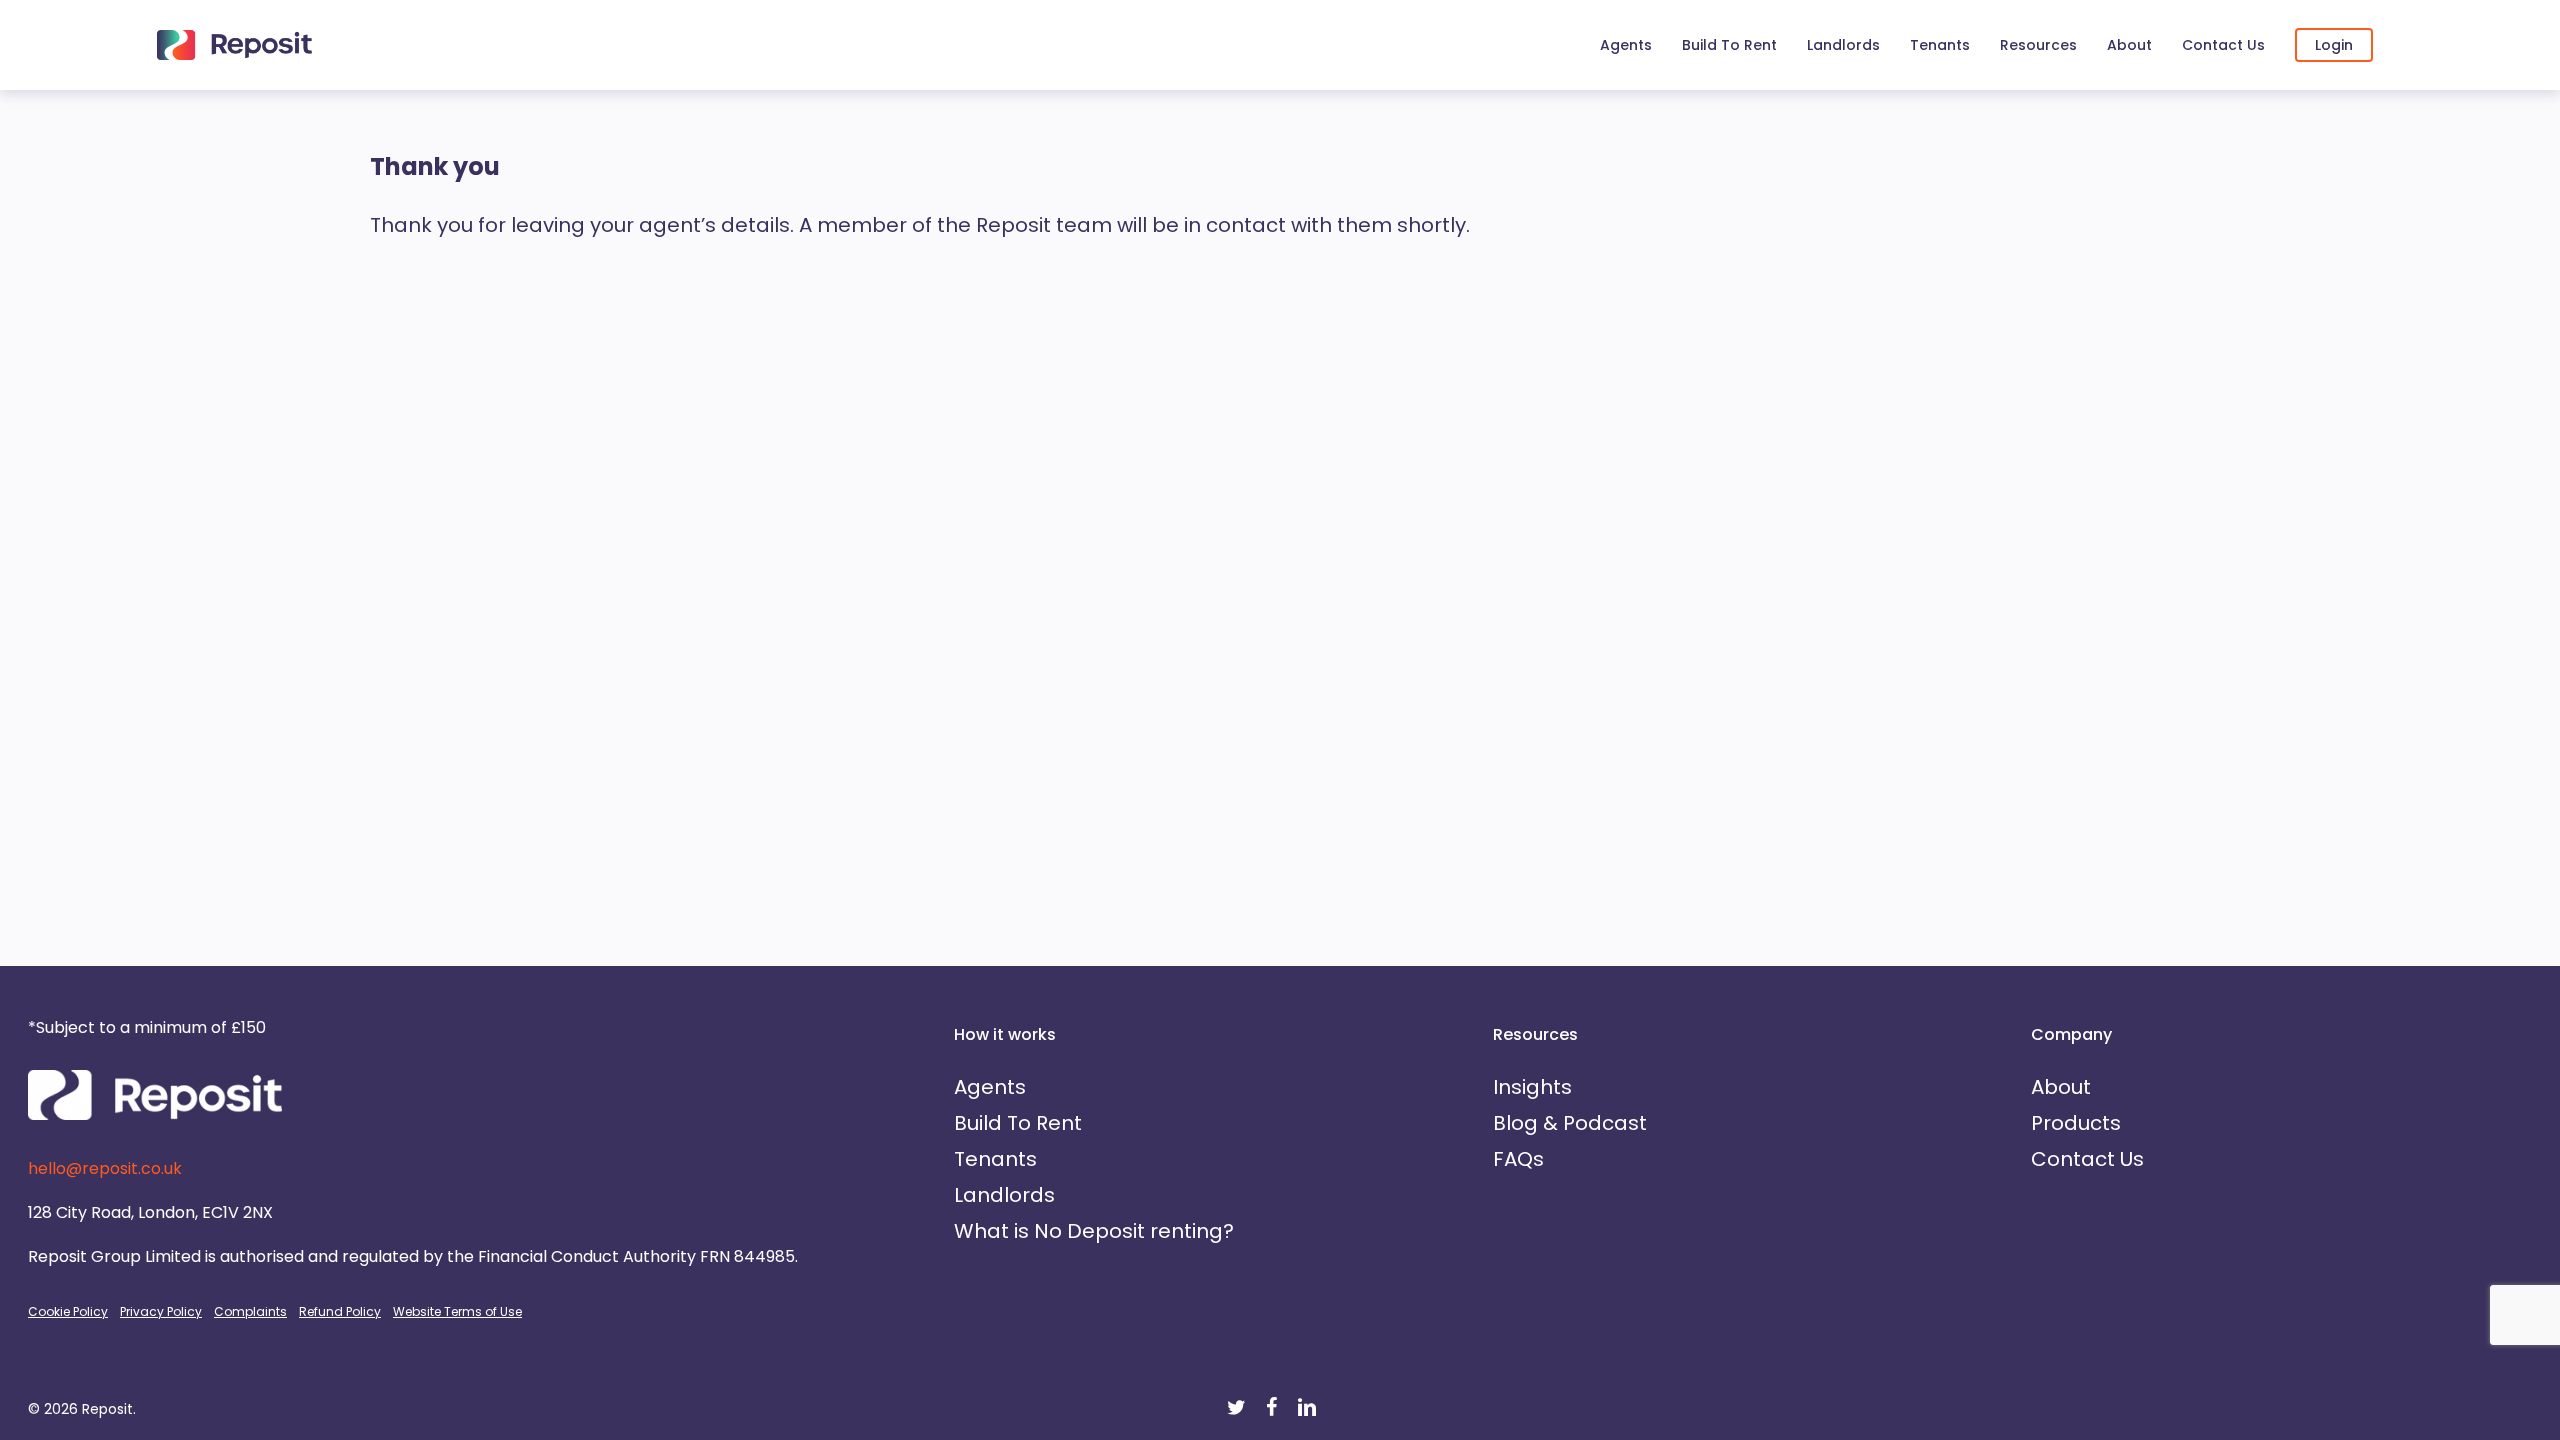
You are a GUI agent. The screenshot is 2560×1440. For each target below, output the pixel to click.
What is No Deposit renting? (1094, 1231)
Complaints (250, 1311)
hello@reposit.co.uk (105, 1168)
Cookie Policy (68, 1311)
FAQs (1518, 1159)
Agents (990, 1087)
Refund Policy (340, 1311)
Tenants (995, 1159)
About (2061, 1087)
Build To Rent (1018, 1123)
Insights (1532, 1087)
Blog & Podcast (1570, 1123)
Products (2076, 1123)
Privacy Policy (161, 1311)
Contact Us (2087, 1159)
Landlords (1004, 1195)
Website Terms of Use (457, 1311)
